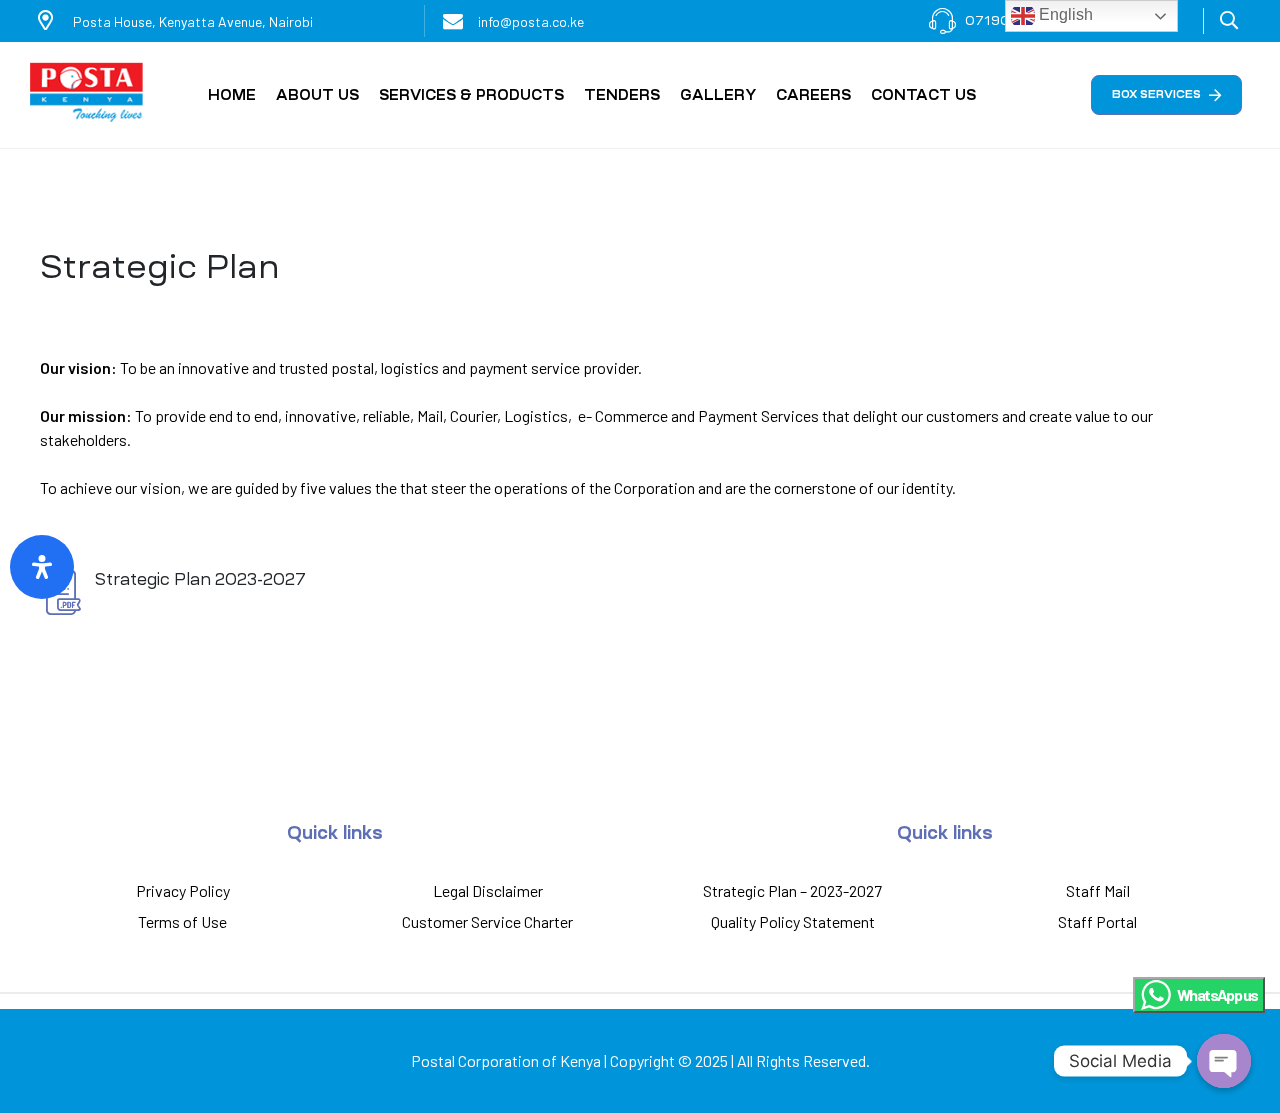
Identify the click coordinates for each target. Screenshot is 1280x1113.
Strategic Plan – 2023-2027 (792, 890)
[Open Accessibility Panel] (42, 567)
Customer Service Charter (487, 921)
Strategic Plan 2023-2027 (200, 579)
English (1064, 14)
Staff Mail (1098, 890)
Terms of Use (182, 921)
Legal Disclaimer (488, 890)
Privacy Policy (183, 890)
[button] (1166, 95)
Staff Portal (1097, 921)
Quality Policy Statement (793, 921)
